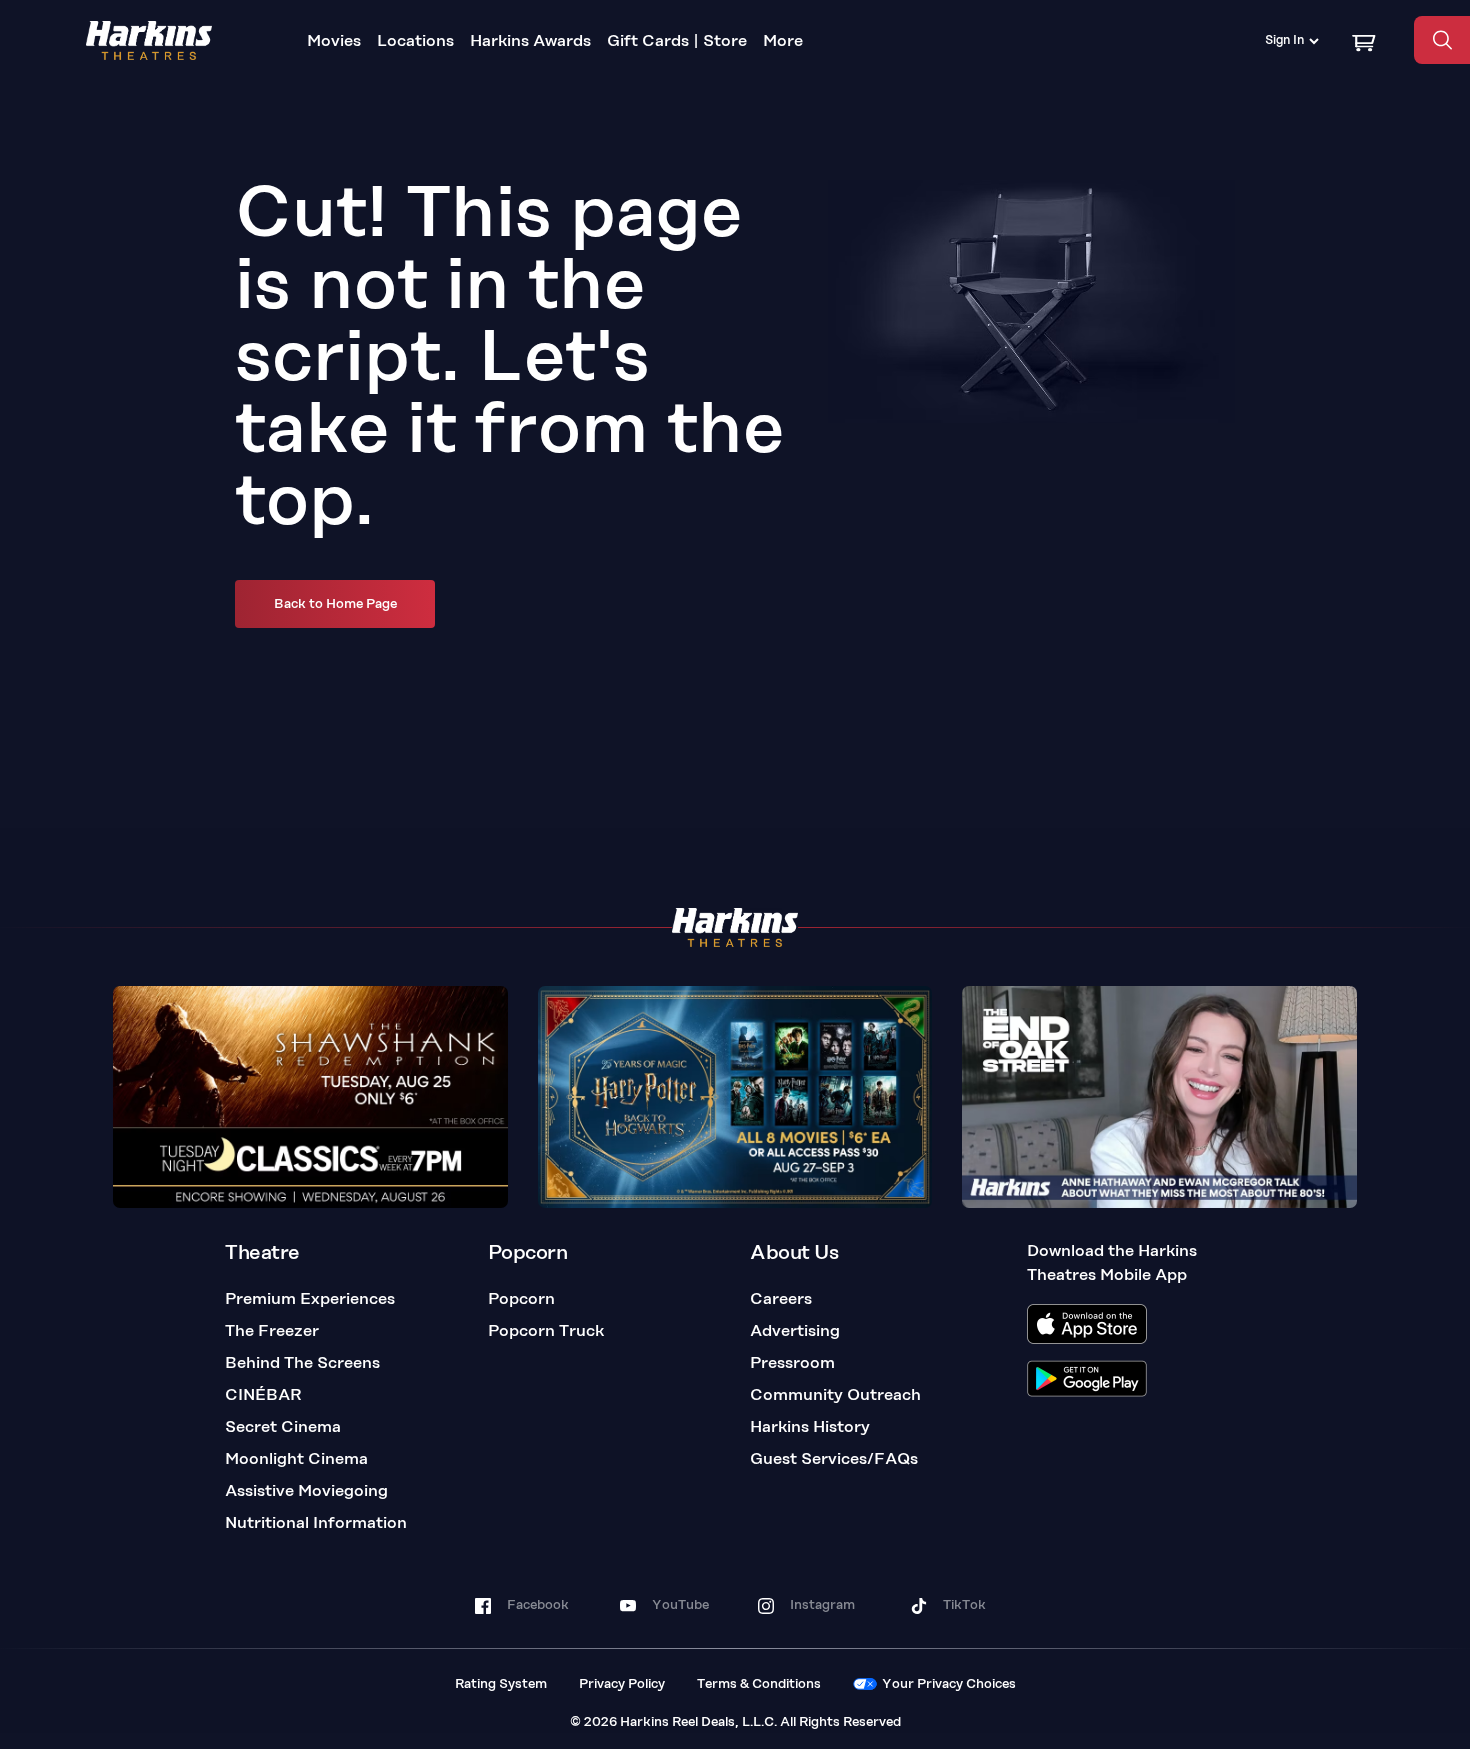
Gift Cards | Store (677, 42)
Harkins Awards (530, 42)
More (783, 42)
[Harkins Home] (149, 40)
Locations (415, 42)
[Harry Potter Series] (735, 1097)
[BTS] (1159, 1097)
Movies (334, 42)
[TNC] (310, 1097)
